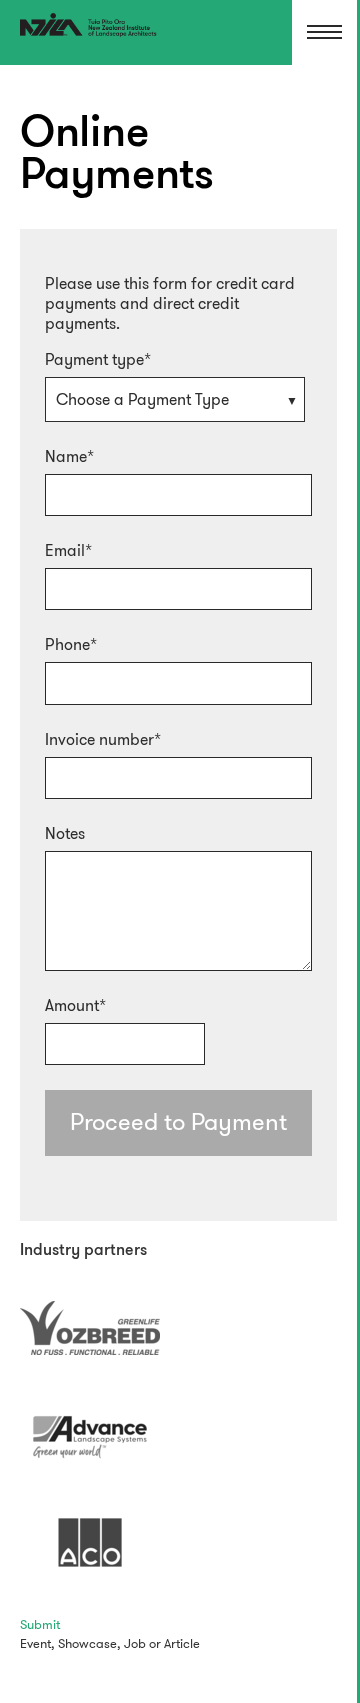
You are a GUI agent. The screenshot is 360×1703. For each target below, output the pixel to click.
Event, (37, 1643)
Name (66, 457)
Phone (67, 645)
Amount (72, 1006)
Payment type (94, 360)
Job (135, 1643)
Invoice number (99, 740)
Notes (65, 834)
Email (65, 551)
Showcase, (89, 1643)
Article (182, 1643)
